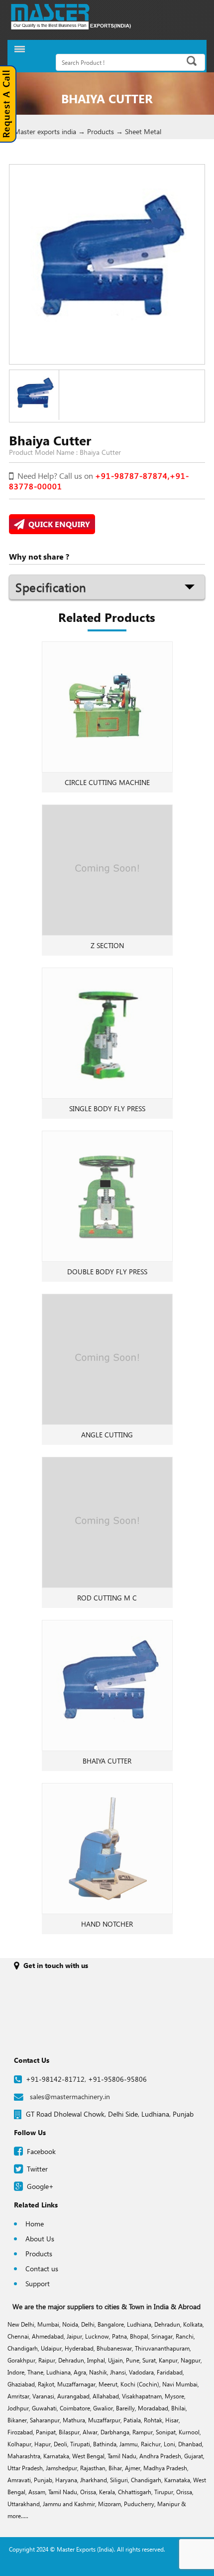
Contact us (42, 2269)
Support (38, 2283)
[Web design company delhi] (107, 2569)
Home (35, 2224)
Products (39, 2254)
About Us (40, 2239)
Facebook (41, 2151)
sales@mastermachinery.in (70, 2096)
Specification (51, 587)
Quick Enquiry (57, 524)
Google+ (40, 2186)
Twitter (37, 2169)
